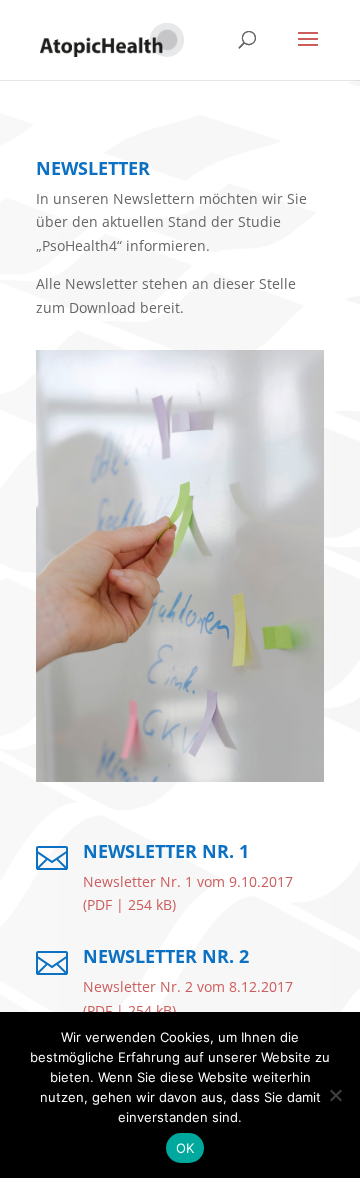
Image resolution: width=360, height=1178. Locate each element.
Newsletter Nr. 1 (166, 851)
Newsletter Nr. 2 (166, 956)
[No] (335, 1095)
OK (185, 1148)
